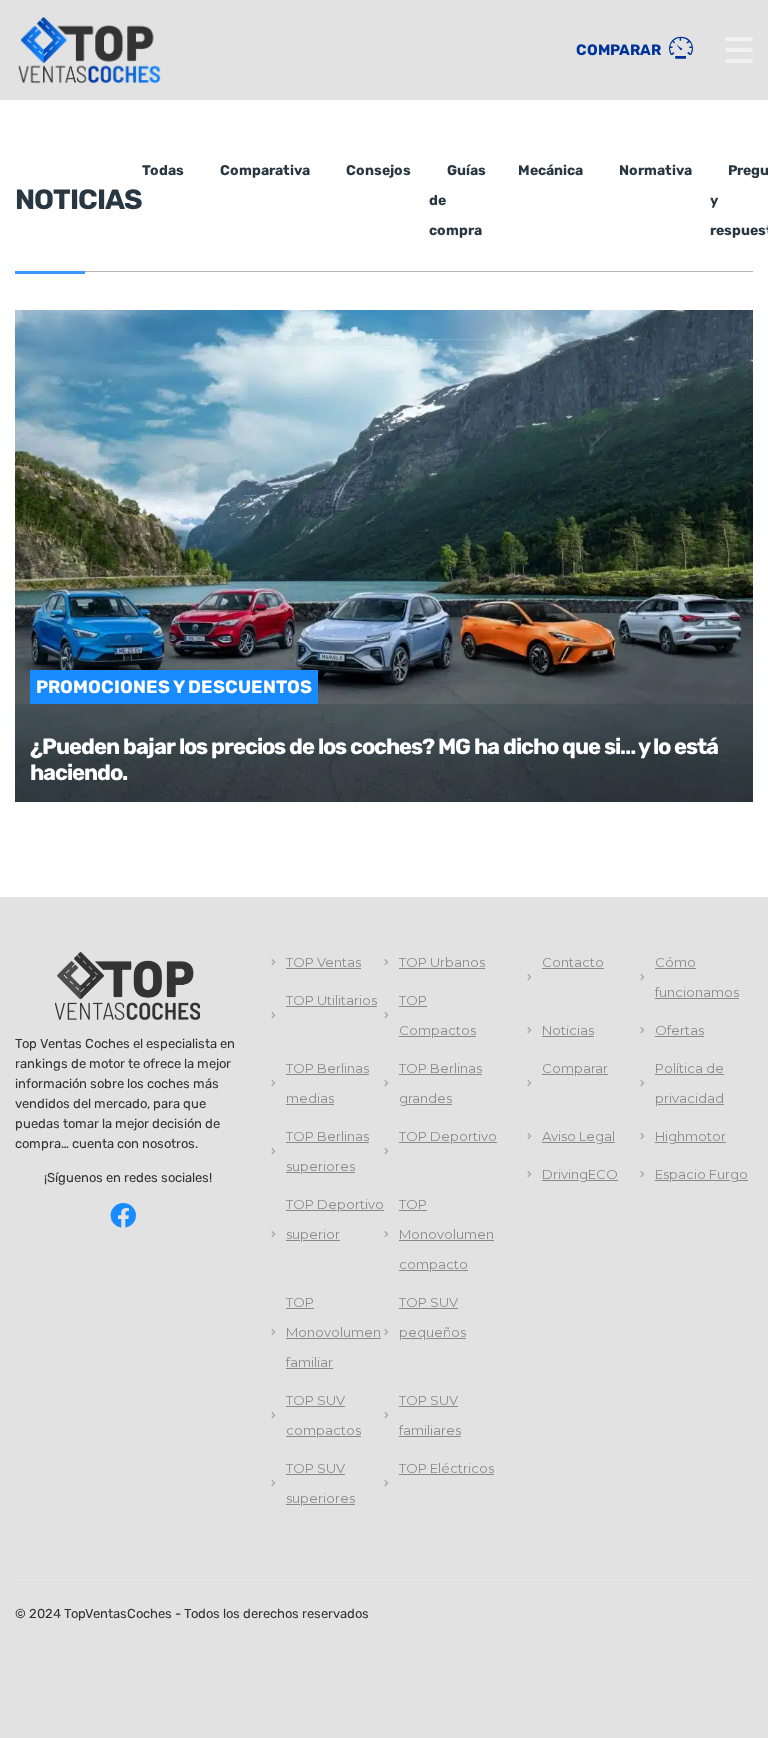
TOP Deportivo (448, 1136)
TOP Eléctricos (446, 1468)
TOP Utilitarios (331, 1000)
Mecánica (550, 170)
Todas (163, 170)
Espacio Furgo (701, 1174)
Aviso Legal (578, 1136)
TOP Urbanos (442, 962)
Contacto (573, 962)
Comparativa (265, 170)
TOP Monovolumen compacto (446, 1234)
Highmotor (690, 1136)
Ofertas (679, 1030)
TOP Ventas (323, 962)
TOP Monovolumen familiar (333, 1332)
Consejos (378, 170)
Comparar (620, 50)
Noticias (568, 1030)
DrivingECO (580, 1174)
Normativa (655, 170)
